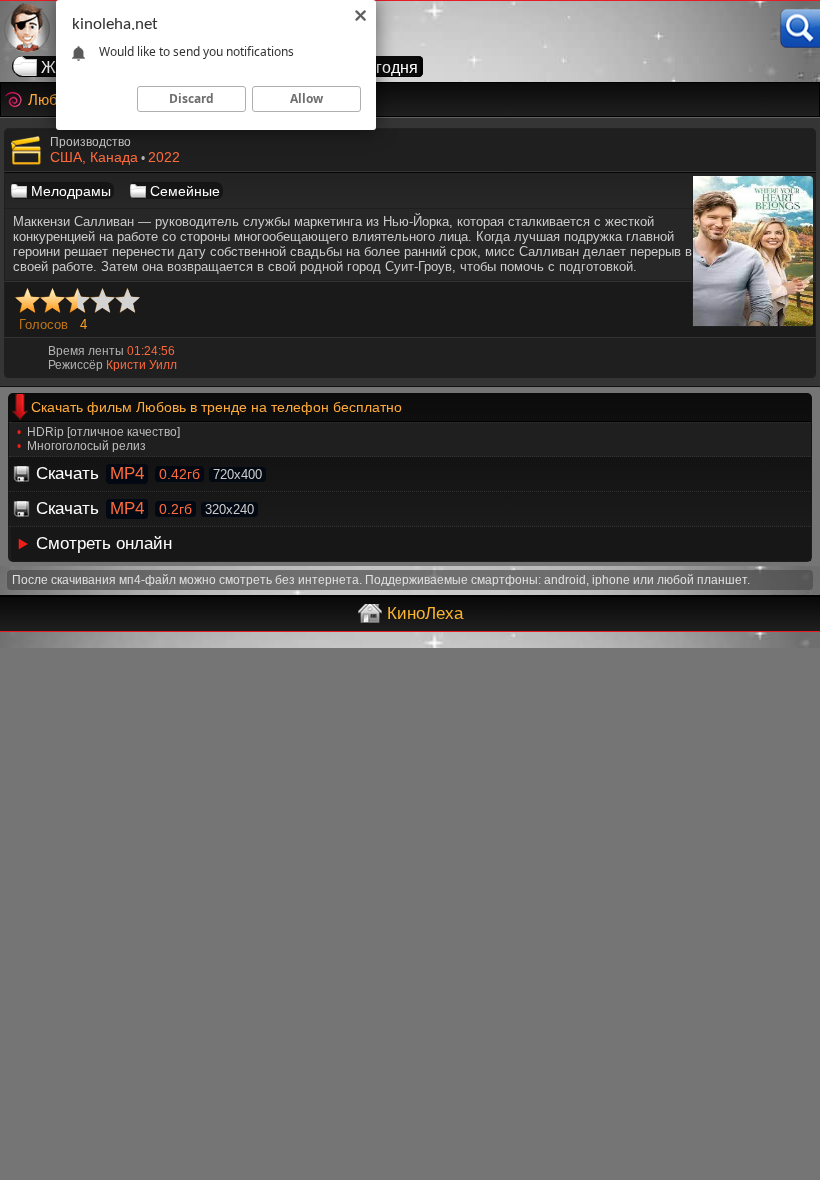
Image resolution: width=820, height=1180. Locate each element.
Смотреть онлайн (104, 543)
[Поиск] (800, 28)
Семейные (185, 191)
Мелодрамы (71, 191)
